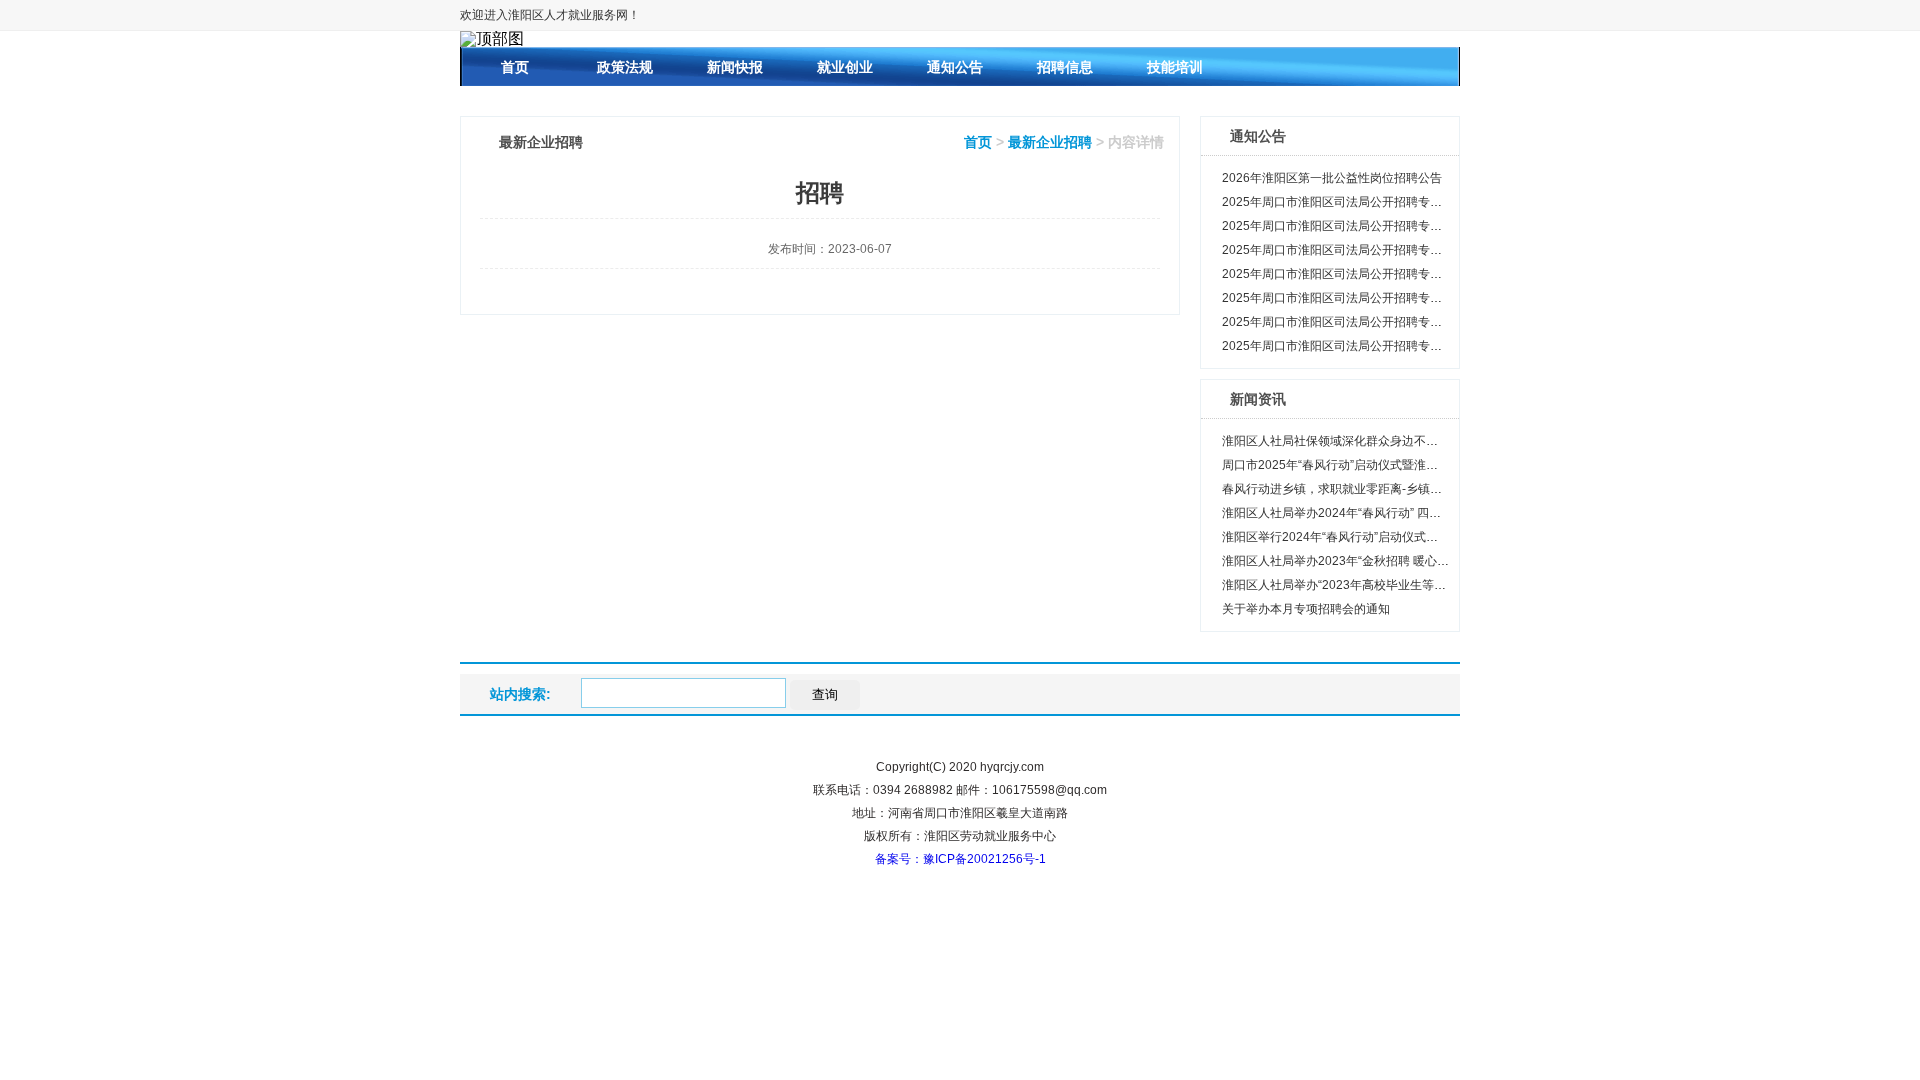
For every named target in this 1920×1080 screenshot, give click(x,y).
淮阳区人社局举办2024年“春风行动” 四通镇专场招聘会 (1367, 513)
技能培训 (1175, 67)
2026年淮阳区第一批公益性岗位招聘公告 (1332, 178)
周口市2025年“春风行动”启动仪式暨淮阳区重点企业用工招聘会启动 (1402, 465)
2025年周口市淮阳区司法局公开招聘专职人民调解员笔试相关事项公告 (1410, 346)
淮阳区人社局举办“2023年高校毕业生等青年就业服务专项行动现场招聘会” (1420, 585)
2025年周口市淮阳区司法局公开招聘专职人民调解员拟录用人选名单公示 (1416, 202)
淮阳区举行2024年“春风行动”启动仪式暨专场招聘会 (1360, 537)
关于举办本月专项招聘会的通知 (1306, 609)
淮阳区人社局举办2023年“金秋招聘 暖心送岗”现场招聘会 (1373, 561)
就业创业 (845, 67)
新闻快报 (735, 67)
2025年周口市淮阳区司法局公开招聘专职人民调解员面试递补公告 (1398, 274)
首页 (515, 67)
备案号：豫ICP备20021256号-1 (960, 859)
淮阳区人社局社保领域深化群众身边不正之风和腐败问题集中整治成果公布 (1420, 441)
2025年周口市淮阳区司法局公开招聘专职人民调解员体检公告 (1386, 226)
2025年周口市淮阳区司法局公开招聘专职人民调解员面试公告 (1386, 298)
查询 (825, 694)
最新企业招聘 (1050, 142)
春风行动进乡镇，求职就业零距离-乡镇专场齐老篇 (1356, 489)
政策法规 (625, 67)
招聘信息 (1065, 67)
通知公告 (955, 67)
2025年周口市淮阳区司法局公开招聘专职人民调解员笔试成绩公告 (1398, 322)
